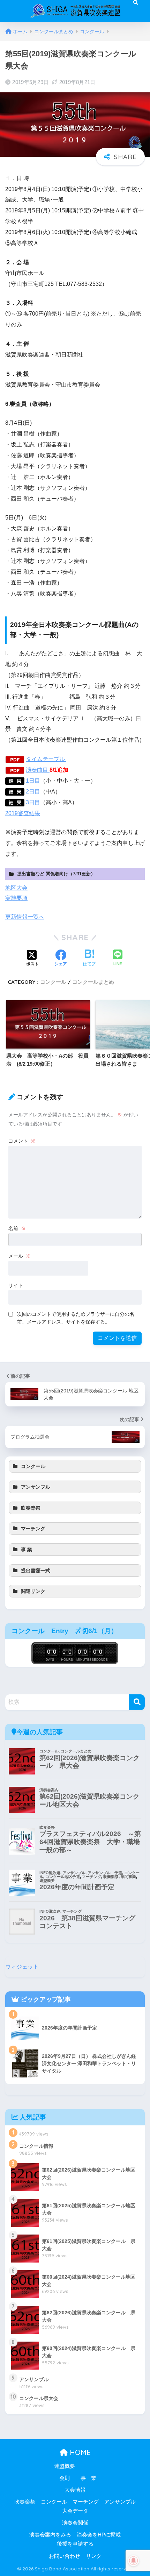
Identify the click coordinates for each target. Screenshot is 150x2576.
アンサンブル (120, 2502)
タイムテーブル (46, 759)
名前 (17, 1228)
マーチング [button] (33, 1529)
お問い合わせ (65, 2556)
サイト (16, 1285)
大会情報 (75, 2490)
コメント (22, 1141)
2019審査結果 (23, 813)
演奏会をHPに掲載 (99, 2535)
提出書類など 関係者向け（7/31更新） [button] (56, 874)
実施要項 (16, 898)
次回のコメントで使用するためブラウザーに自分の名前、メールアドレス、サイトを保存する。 (76, 1318)
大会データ (75, 2511)
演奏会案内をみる (50, 2535)
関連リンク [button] (33, 1591)
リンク (94, 2556)
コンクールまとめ (93, 982)
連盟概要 (65, 2466)
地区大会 (16, 888)
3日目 (33, 802)
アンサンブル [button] (36, 1487)
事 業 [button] (27, 1550)
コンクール (53, 982)
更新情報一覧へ (25, 917)
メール (20, 1256)
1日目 (33, 781)
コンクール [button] (33, 1466)
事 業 (88, 2478)
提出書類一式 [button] (36, 1571)
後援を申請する (75, 2544)
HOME (79, 2452)
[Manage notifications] (134, 2561)
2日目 (33, 792)
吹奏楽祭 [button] (31, 1508)
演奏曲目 (38, 770)
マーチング (86, 2502)
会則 (65, 2478)
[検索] (137, 1702)
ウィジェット (22, 1967)
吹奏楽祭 (25, 2502)
